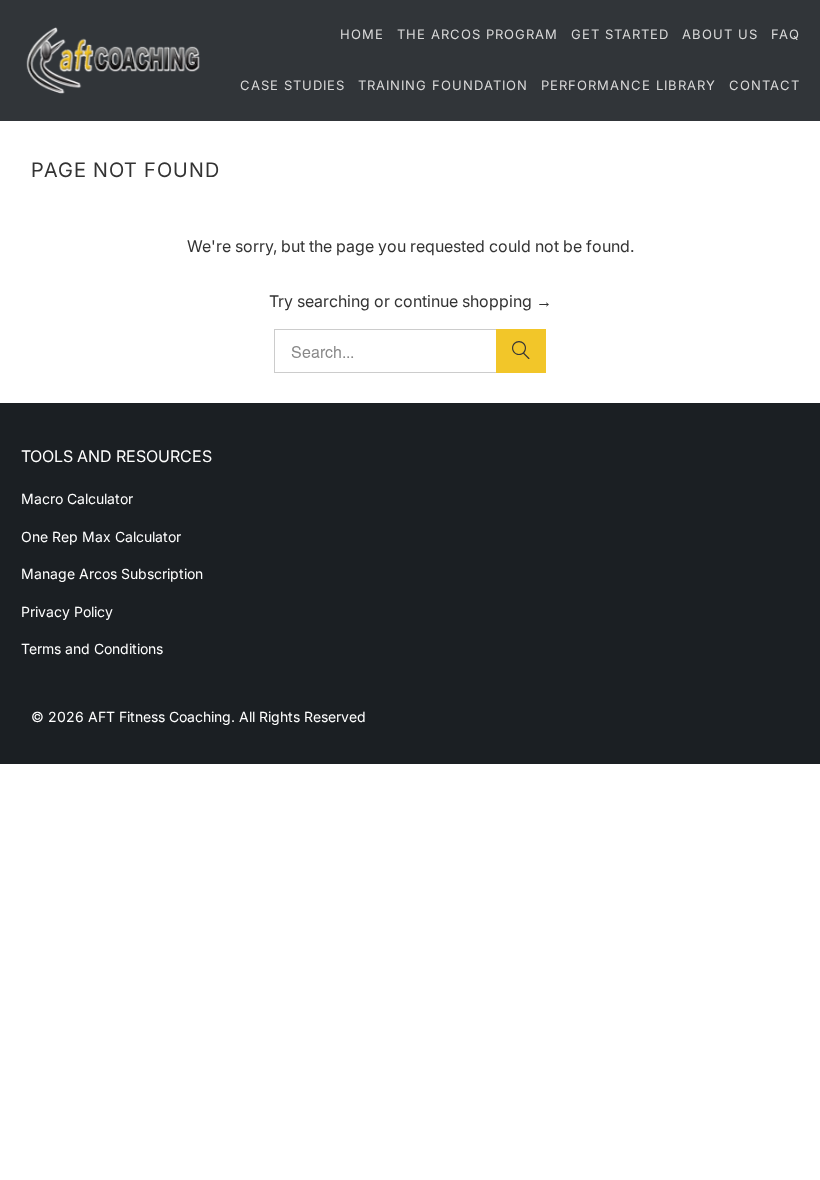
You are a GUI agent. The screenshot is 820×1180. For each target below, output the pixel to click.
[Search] (521, 351)
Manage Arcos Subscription (112, 573)
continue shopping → (473, 301)
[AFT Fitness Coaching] (112, 60)
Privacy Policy (67, 611)
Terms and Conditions (92, 648)
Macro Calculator (77, 498)
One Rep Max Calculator (101, 536)
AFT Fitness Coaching (159, 716)
